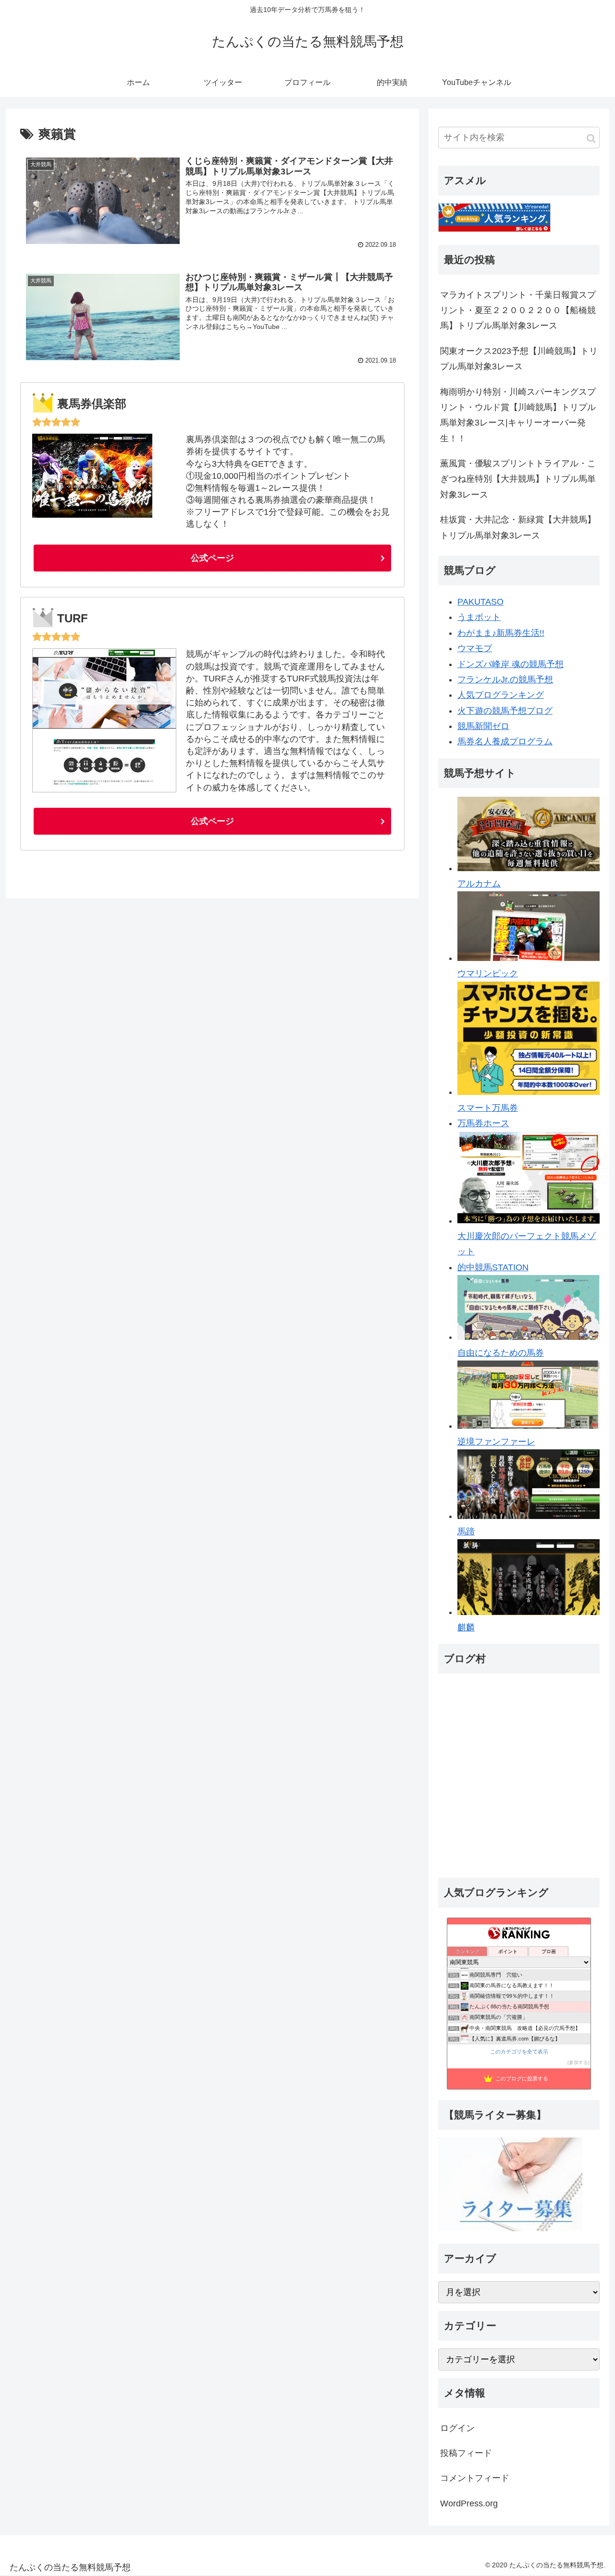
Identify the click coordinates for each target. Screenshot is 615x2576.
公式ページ (212, 558)
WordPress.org (469, 2503)
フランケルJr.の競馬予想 (505, 680)
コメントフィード (475, 2478)
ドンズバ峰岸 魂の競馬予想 (510, 664)
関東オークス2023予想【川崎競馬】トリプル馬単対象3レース (519, 359)
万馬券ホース (483, 1123)
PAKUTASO (480, 602)
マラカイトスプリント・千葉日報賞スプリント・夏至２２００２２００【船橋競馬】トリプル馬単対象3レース (518, 310)
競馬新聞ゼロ (483, 726)
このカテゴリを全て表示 (519, 2052)
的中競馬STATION (493, 1267)
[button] (591, 139)
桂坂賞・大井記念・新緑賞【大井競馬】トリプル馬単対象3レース (518, 527)
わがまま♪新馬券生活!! (501, 633)
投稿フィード (466, 2453)
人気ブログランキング (501, 695)
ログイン (457, 2428)
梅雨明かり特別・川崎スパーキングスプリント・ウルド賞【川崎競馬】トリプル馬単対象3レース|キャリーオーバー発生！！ (518, 415)
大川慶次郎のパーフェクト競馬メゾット (527, 1244)
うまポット (479, 617)
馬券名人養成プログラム (505, 741)
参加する (578, 2062)
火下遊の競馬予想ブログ (505, 711)
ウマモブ (475, 648)
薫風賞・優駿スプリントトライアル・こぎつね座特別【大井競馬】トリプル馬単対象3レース (518, 479)
